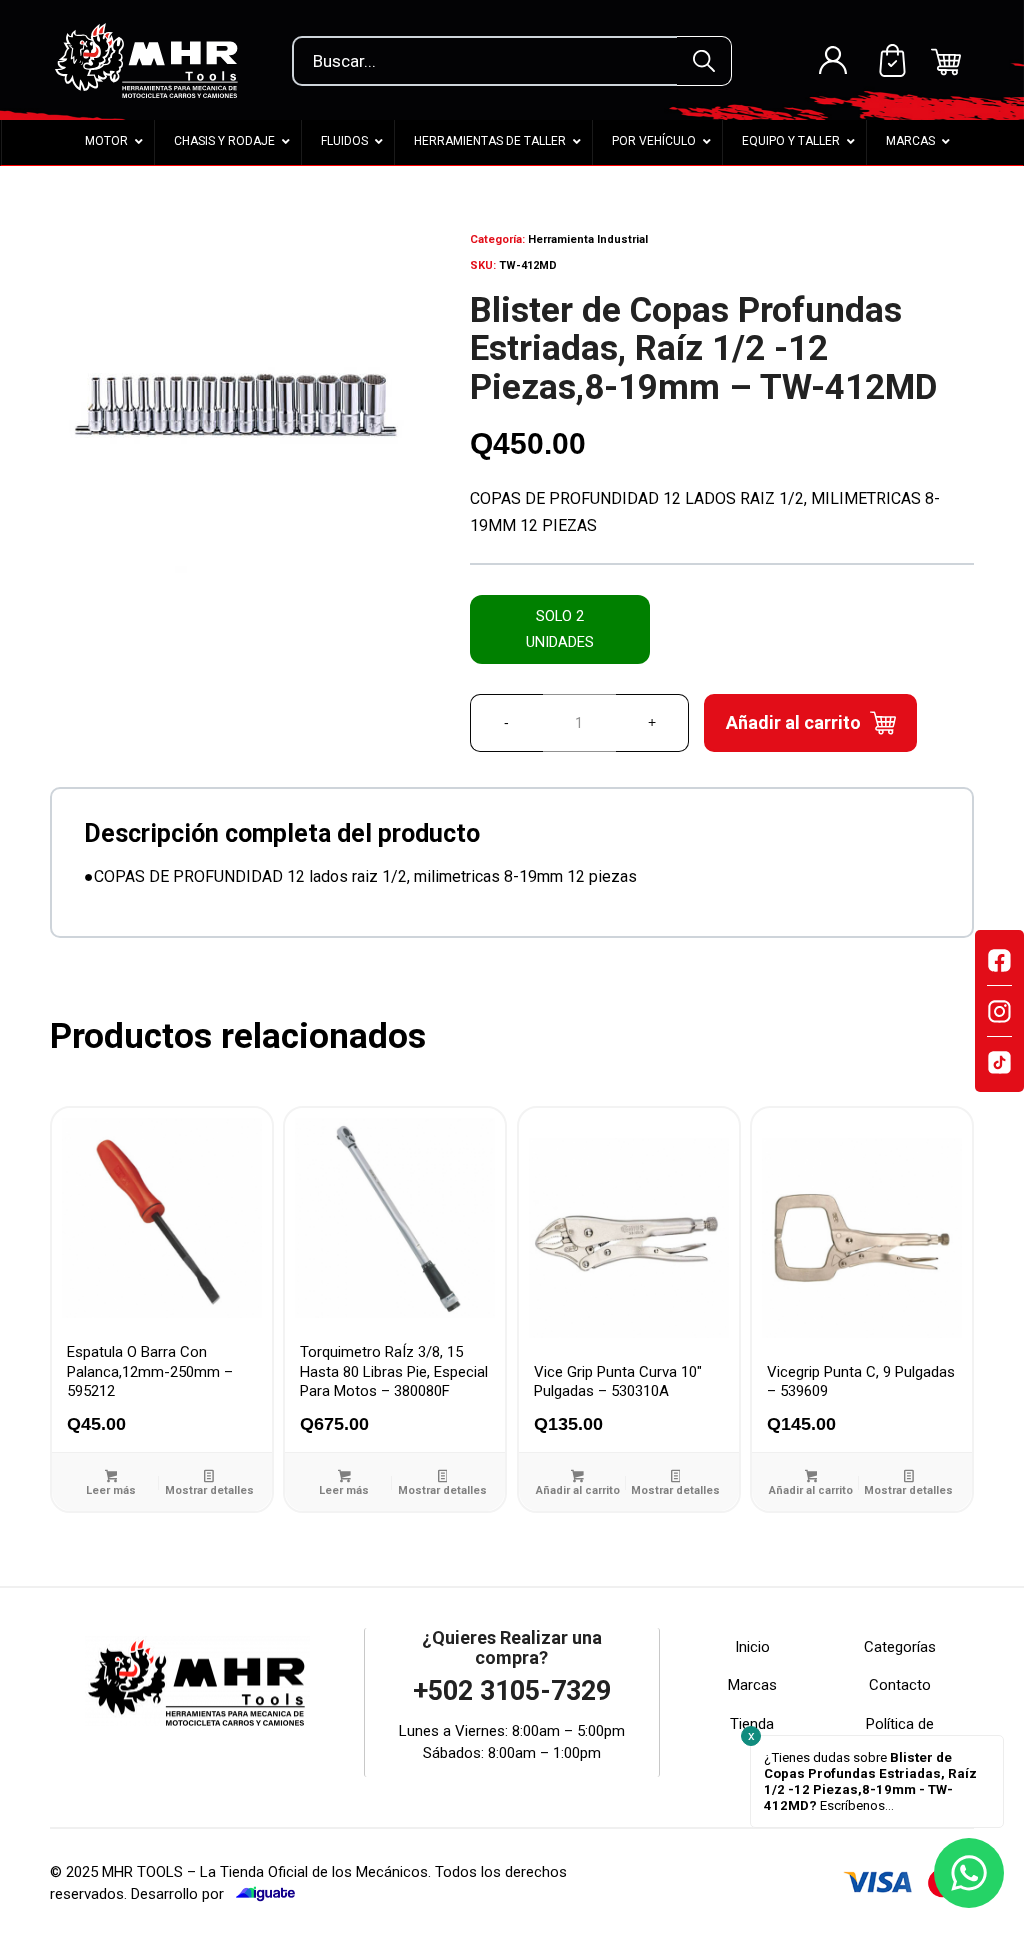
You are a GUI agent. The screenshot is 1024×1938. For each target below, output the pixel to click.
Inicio (752, 1647)
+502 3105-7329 (512, 1691)
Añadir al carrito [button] (578, 1490)
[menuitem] (833, 60)
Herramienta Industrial (588, 239)
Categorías (900, 1647)
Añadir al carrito (793, 722)
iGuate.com (265, 1894)
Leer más (111, 1490)
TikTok (999, 1062)
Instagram (999, 1011)
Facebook (999, 960)
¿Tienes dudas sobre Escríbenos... (870, 1781)
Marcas (752, 1685)
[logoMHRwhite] (152, 60)
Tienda (752, 1724)
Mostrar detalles (209, 1490)
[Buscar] (704, 61)
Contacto (900, 1685)
